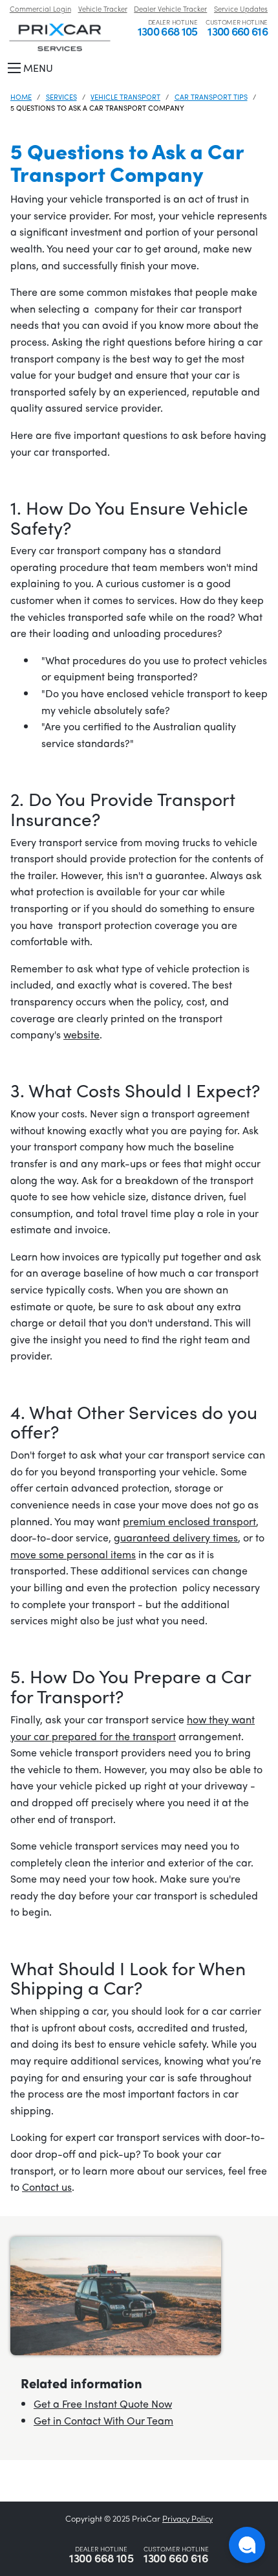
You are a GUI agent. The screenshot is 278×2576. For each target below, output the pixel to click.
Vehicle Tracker (103, 8)
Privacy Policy (187, 2518)
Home (21, 96)
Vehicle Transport (125, 96)
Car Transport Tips (211, 96)
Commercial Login (40, 8)
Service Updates (241, 8)
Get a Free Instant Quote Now (103, 2403)
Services (61, 96)
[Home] (60, 36)
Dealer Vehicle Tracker (170, 8)
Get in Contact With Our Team (103, 2420)
